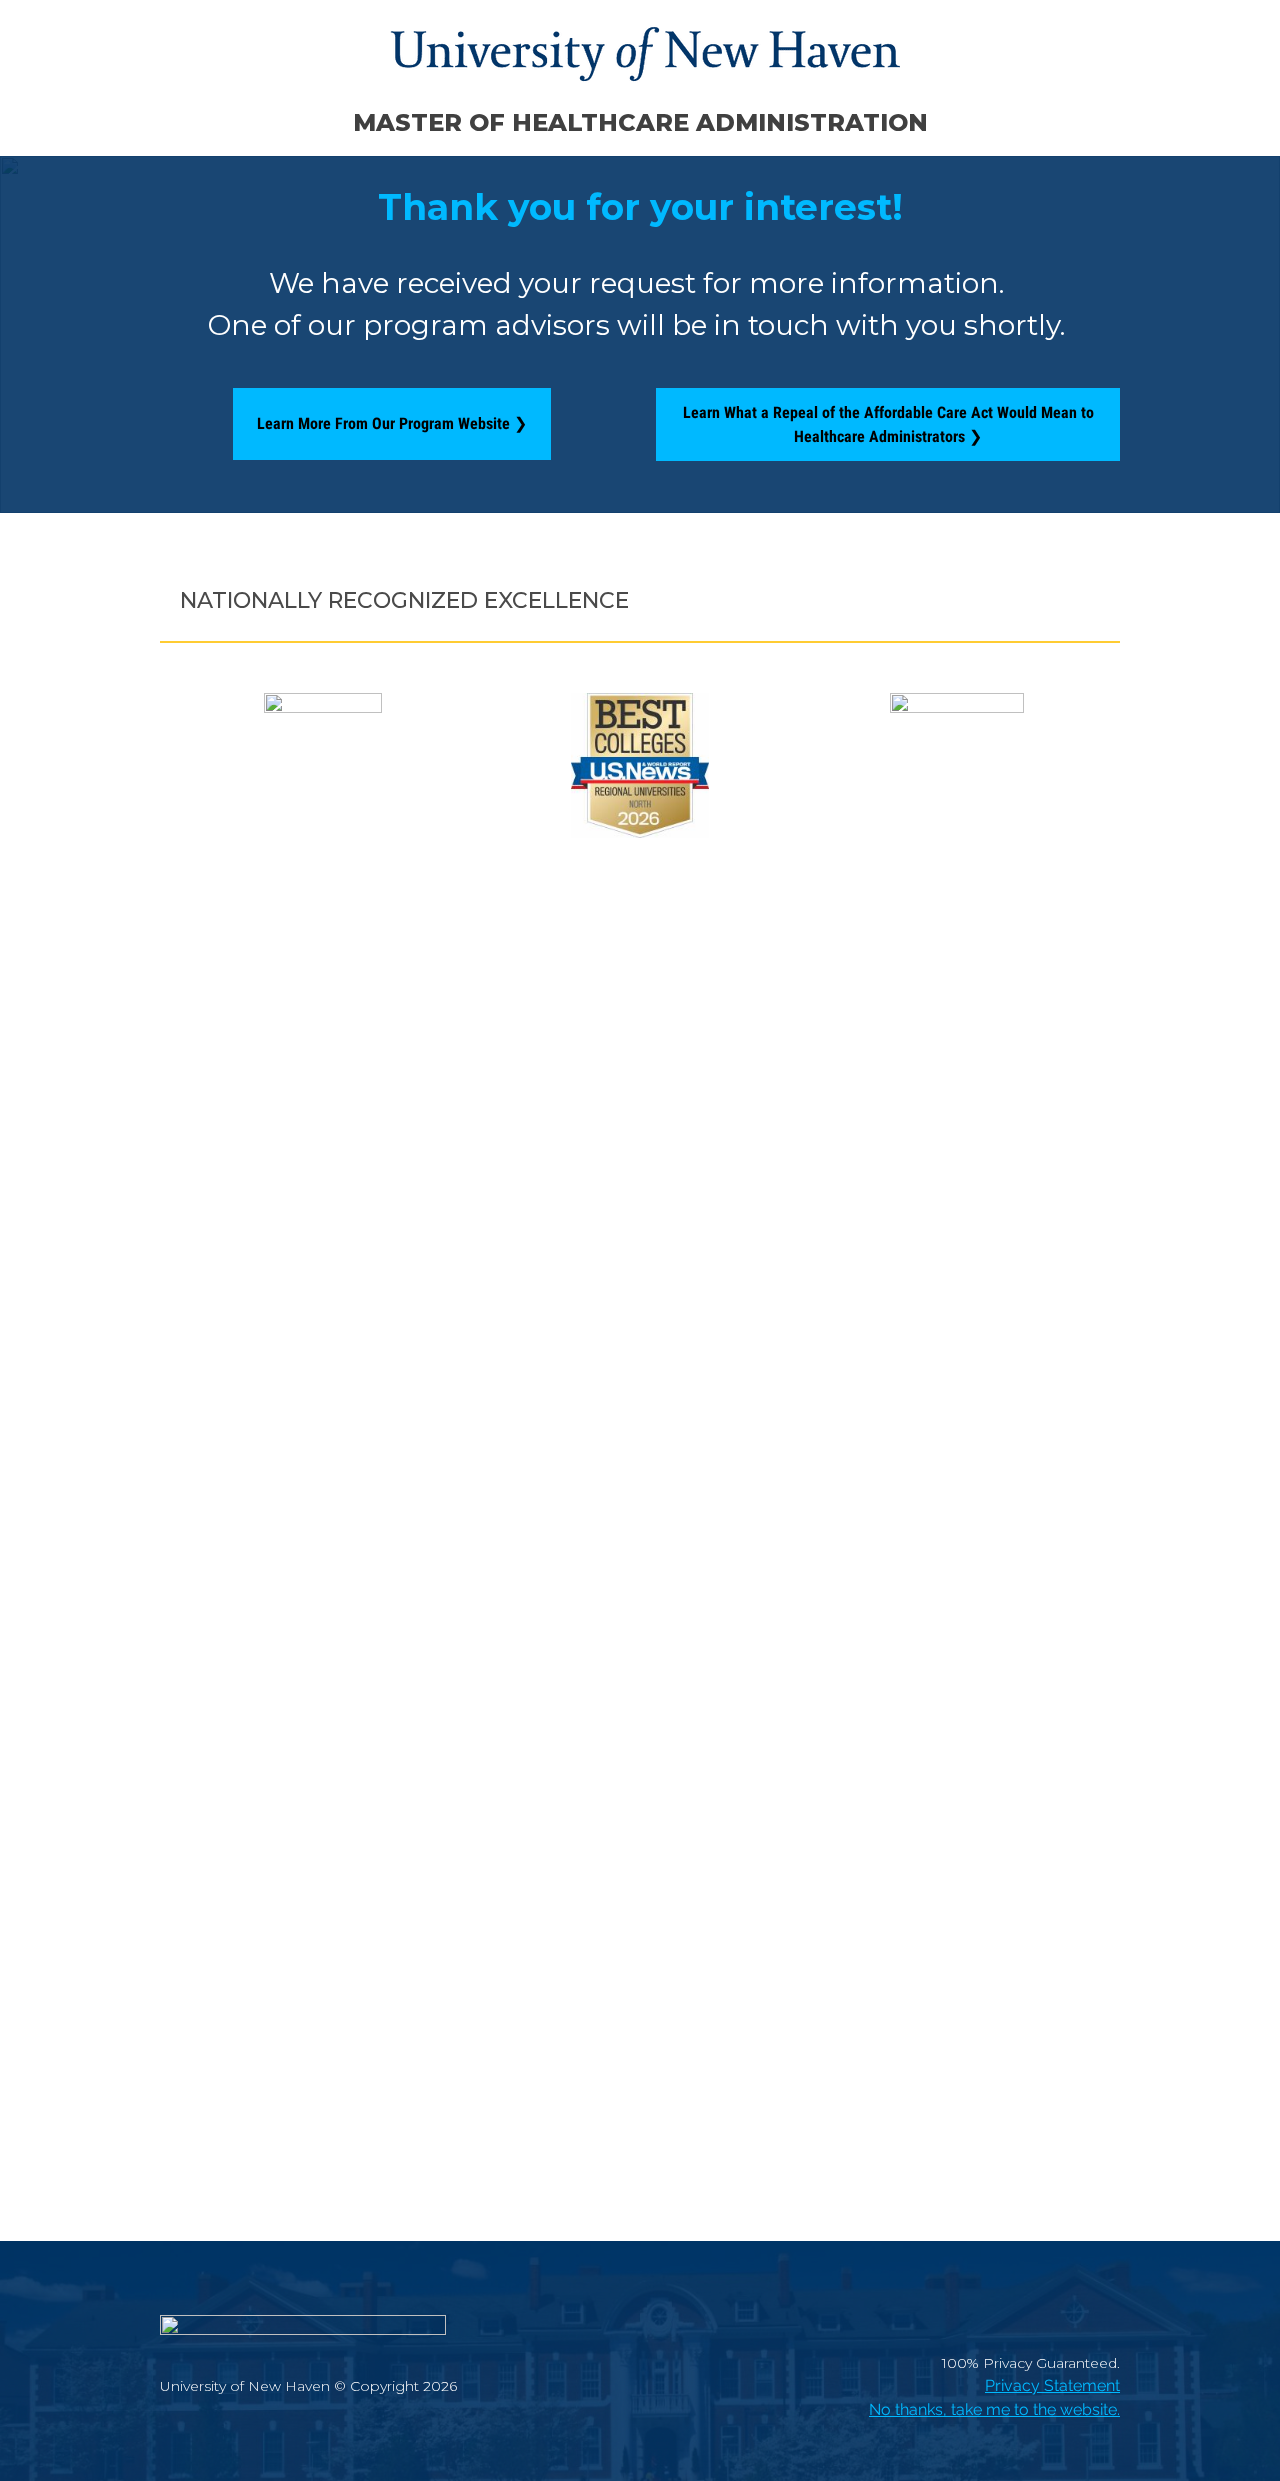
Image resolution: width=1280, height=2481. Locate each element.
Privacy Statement (1052, 2385)
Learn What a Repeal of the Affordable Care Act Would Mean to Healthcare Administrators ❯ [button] (888, 424)
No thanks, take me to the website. (994, 2409)
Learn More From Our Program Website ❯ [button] (392, 423)
